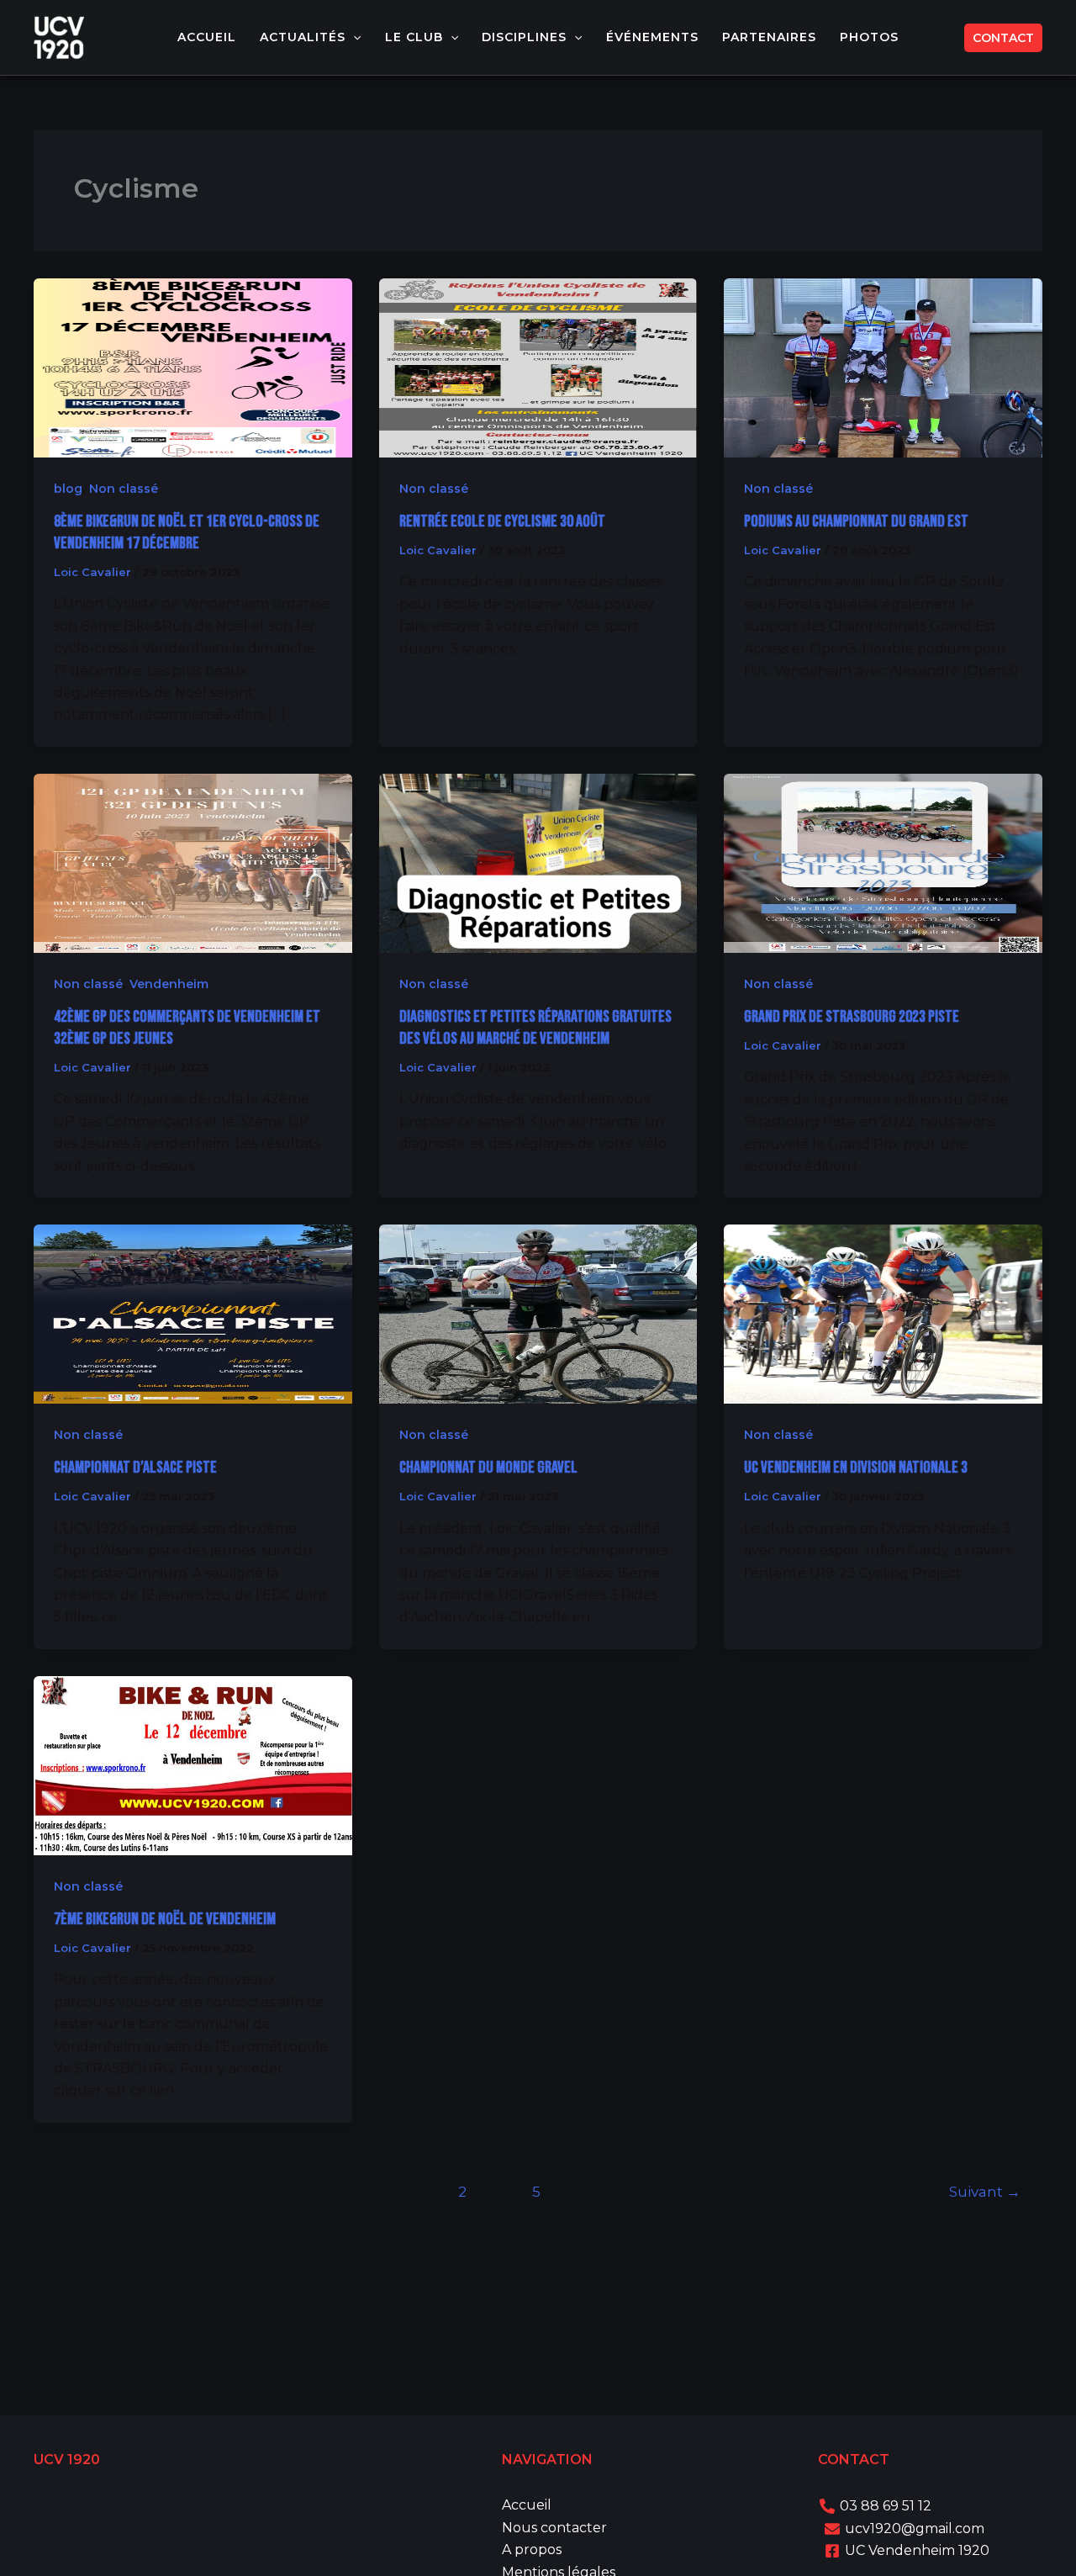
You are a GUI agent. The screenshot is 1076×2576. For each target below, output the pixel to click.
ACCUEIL (207, 37)
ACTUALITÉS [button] (303, 37)
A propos (532, 2550)
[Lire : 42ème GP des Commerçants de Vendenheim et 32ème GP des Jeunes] (193, 862)
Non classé (124, 489)
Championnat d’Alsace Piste (135, 1468)
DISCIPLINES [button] (524, 37)
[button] (353, 37)
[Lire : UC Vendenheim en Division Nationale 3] (883, 1313)
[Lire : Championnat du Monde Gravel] (538, 1313)
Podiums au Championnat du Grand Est (856, 521)
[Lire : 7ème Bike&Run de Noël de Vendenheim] (193, 1765)
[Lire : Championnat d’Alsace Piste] (193, 1313)
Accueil (527, 2505)
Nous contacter (554, 2528)
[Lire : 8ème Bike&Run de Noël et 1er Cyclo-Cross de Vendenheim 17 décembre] (193, 366)
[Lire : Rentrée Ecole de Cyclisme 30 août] (538, 366)
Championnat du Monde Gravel (488, 1468)
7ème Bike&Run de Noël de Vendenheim (165, 1919)
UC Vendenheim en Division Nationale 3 (856, 1468)
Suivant (985, 2191)
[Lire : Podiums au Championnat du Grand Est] (883, 366)
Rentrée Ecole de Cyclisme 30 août (502, 521)
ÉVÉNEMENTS (652, 37)
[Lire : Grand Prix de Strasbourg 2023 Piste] (883, 862)
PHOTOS (869, 37)
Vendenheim (169, 984)
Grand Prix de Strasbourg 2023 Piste (852, 1017)
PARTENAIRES (769, 37)
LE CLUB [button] (414, 37)
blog (68, 489)
